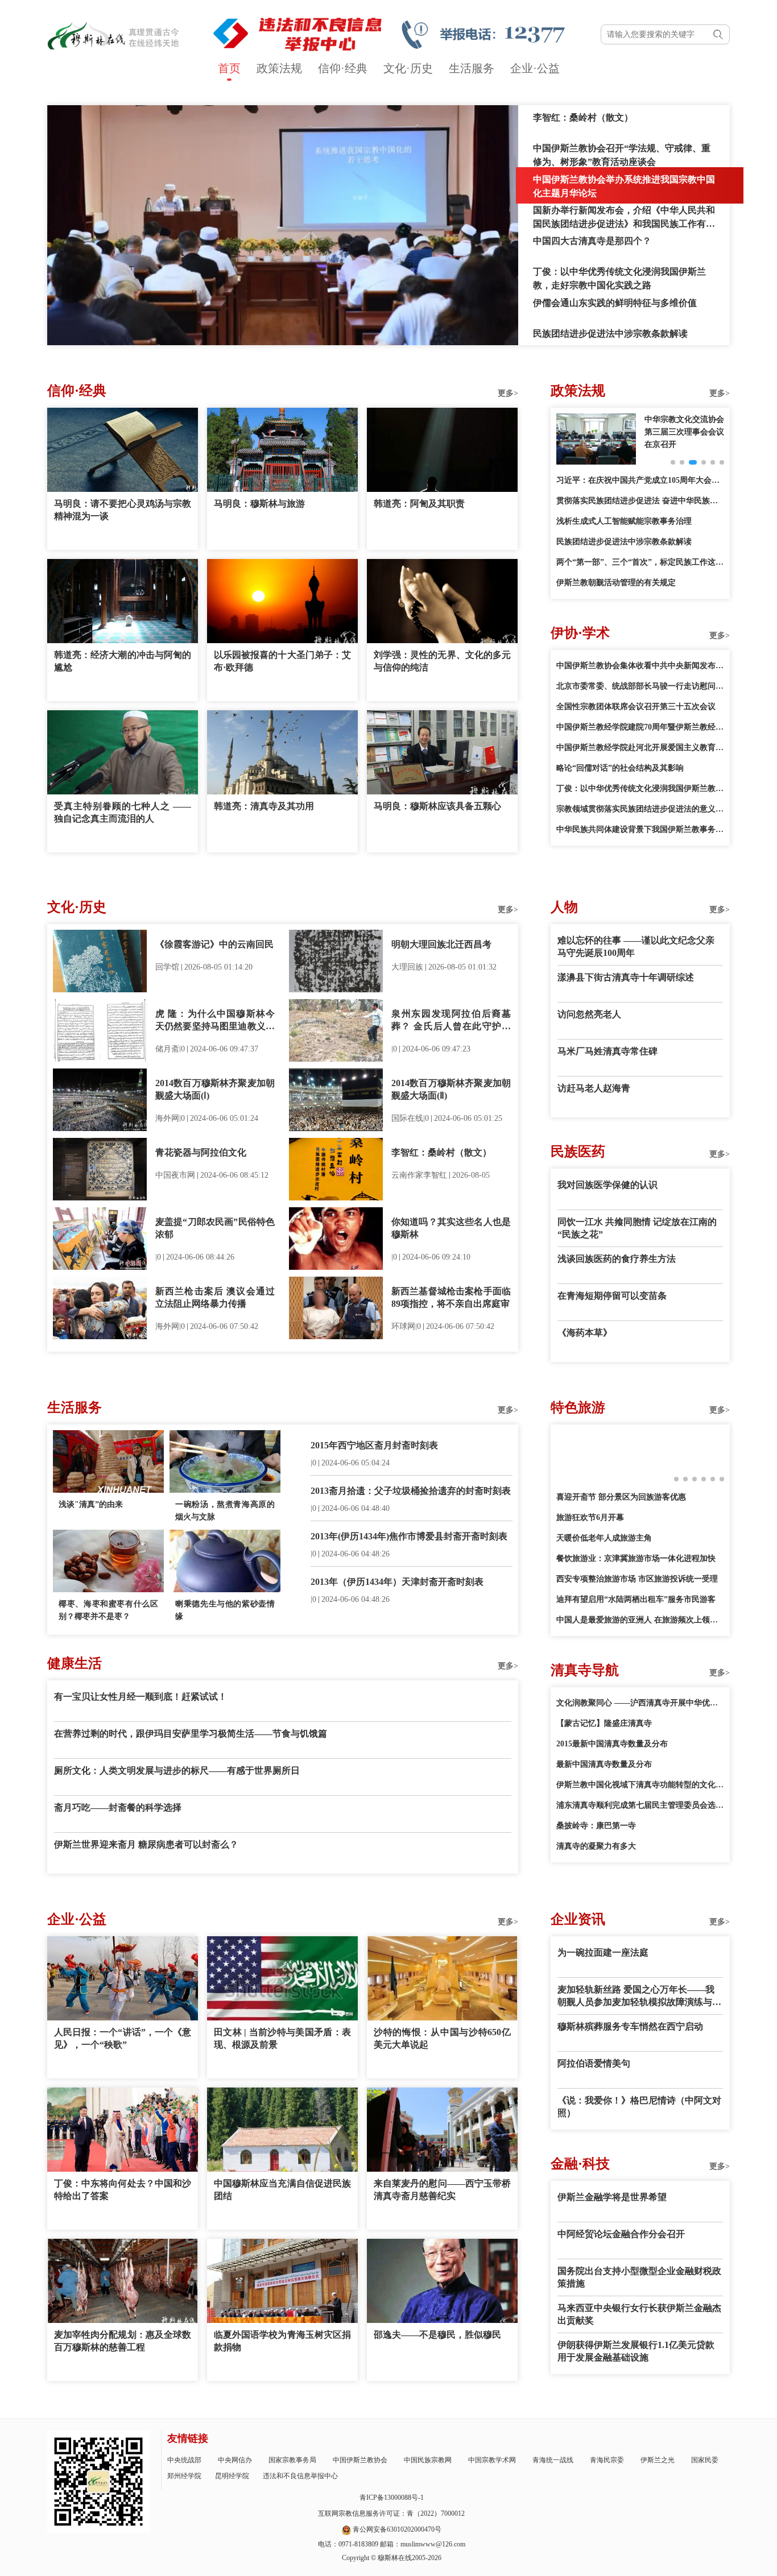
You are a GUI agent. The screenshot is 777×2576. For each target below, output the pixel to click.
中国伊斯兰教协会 (360, 2460)
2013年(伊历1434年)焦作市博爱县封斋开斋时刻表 (409, 1536)
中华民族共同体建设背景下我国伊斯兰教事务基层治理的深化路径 (640, 829)
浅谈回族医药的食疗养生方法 (617, 1259)
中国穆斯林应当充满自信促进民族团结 (282, 2190)
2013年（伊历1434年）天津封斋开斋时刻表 (397, 1582)
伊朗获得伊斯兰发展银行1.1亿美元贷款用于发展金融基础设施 (636, 2351)
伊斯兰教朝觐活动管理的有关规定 (616, 583)
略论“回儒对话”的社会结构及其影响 (620, 768)
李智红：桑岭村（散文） (583, 117)
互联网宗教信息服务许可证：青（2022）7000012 (391, 2513)
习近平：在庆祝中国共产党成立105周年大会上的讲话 (640, 480)
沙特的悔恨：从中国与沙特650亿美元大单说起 (442, 2038)
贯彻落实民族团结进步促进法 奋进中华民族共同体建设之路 (640, 501)
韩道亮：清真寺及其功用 (264, 806)
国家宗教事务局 (292, 2460)
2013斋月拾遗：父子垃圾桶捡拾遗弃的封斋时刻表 (411, 1491)
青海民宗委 (607, 2460)
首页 (229, 68)
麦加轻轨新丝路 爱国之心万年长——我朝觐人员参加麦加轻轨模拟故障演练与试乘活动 (639, 1997)
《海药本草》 (585, 1333)
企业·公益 (535, 68)
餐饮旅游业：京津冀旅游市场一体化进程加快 (636, 1558)
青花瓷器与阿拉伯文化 (201, 1152)
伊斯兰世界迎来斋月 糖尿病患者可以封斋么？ (146, 1844)
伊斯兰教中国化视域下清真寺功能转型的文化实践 (640, 1785)
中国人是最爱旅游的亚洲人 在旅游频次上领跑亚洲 (640, 1620)
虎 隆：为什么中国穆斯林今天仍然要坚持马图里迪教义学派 (215, 1021)
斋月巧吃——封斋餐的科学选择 (118, 1807)
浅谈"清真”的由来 (91, 1504)
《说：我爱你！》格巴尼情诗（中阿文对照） (639, 2107)
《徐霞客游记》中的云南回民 (214, 944)
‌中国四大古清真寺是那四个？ (592, 241)
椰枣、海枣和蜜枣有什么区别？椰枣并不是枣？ (108, 1610)
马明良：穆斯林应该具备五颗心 (437, 806)
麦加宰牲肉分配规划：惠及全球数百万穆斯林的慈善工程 (123, 2341)
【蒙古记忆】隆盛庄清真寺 (604, 1723)
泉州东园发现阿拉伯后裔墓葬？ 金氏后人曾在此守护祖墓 (451, 1021)
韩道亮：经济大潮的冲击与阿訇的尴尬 (123, 661)
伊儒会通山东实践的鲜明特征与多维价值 (615, 303)
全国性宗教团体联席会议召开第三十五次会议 (636, 707)
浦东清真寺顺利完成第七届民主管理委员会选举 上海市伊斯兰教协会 (640, 1805)
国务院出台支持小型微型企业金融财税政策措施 (639, 2277)
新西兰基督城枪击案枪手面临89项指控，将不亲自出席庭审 (451, 1297)
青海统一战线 (553, 2460)
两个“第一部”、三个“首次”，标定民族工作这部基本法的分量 (640, 562)
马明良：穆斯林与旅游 (259, 504)
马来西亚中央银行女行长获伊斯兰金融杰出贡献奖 (639, 2314)
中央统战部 (184, 2460)
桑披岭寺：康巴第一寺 (596, 1826)
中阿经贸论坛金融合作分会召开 (621, 2234)
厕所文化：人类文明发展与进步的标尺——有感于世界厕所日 (177, 1771)
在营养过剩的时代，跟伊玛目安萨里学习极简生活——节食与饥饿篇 (191, 1734)
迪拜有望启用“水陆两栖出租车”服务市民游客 (636, 1599)
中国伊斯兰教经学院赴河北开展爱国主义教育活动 (640, 747)
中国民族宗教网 (428, 2460)
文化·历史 (408, 68)
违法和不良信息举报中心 (300, 2476)
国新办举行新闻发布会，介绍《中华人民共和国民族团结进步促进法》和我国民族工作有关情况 (624, 224)
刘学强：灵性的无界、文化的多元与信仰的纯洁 (442, 661)
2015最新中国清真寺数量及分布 (612, 1744)
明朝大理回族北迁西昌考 (441, 944)
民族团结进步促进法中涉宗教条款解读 (610, 334)
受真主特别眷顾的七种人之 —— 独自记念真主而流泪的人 (123, 812)
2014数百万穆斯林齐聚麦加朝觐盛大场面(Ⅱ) (451, 1089)
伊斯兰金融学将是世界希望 (612, 2197)
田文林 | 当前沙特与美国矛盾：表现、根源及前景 (282, 2038)
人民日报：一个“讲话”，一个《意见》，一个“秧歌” (123, 2038)
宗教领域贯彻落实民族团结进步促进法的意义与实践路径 (640, 809)
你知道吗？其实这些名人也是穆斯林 (451, 1228)
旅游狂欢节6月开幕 (590, 1517)
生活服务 (472, 68)
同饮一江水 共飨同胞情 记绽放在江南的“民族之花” (637, 1228)
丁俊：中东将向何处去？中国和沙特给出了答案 (123, 2190)
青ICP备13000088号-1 (392, 2498)
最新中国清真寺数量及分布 (604, 1764)
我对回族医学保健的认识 (607, 1185)
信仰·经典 (343, 68)
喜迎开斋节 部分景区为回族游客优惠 (621, 1497)
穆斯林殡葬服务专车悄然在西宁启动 (630, 2026)
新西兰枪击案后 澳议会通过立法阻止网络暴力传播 (215, 1297)
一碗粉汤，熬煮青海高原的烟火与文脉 (225, 1511)
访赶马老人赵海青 (594, 1088)
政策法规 (279, 68)
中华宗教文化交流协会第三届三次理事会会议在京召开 (684, 432)
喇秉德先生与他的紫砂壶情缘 (225, 1610)
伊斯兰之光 (658, 2460)
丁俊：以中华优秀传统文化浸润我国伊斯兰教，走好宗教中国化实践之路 (640, 788)
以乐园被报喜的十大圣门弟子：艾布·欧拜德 (282, 661)
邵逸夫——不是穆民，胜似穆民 (437, 2335)
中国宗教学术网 (492, 2460)
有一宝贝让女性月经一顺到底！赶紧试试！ (140, 1697)
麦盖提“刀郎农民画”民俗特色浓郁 (215, 1228)
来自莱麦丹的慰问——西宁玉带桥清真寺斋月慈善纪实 (442, 2190)
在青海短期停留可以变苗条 (612, 1296)
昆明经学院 (232, 2476)
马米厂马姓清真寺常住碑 (607, 1051)
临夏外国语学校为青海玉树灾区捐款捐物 (282, 2341)
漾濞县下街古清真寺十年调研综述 (626, 977)
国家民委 (705, 2460)
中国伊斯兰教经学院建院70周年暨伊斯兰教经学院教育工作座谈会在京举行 (640, 727)
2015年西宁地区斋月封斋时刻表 (374, 1445)
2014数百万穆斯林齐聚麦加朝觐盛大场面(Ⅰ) (215, 1089)
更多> (508, 393)
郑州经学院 (184, 2476)
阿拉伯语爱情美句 (594, 2063)
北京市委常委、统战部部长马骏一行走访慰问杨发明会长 (640, 686)
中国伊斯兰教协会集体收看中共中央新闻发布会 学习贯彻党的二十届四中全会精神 (640, 666)
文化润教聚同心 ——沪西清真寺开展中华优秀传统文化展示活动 (640, 1703)
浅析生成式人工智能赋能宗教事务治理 (624, 521)
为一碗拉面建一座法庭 (603, 1952)
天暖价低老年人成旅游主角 (604, 1538)
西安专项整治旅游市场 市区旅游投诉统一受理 (637, 1579)
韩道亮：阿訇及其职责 (419, 504)
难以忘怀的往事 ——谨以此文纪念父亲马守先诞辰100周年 (636, 947)
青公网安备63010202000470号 (397, 2529)
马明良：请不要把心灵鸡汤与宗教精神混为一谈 (123, 510)
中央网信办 (235, 2460)
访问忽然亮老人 (589, 1014)
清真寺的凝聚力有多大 (596, 1846)
